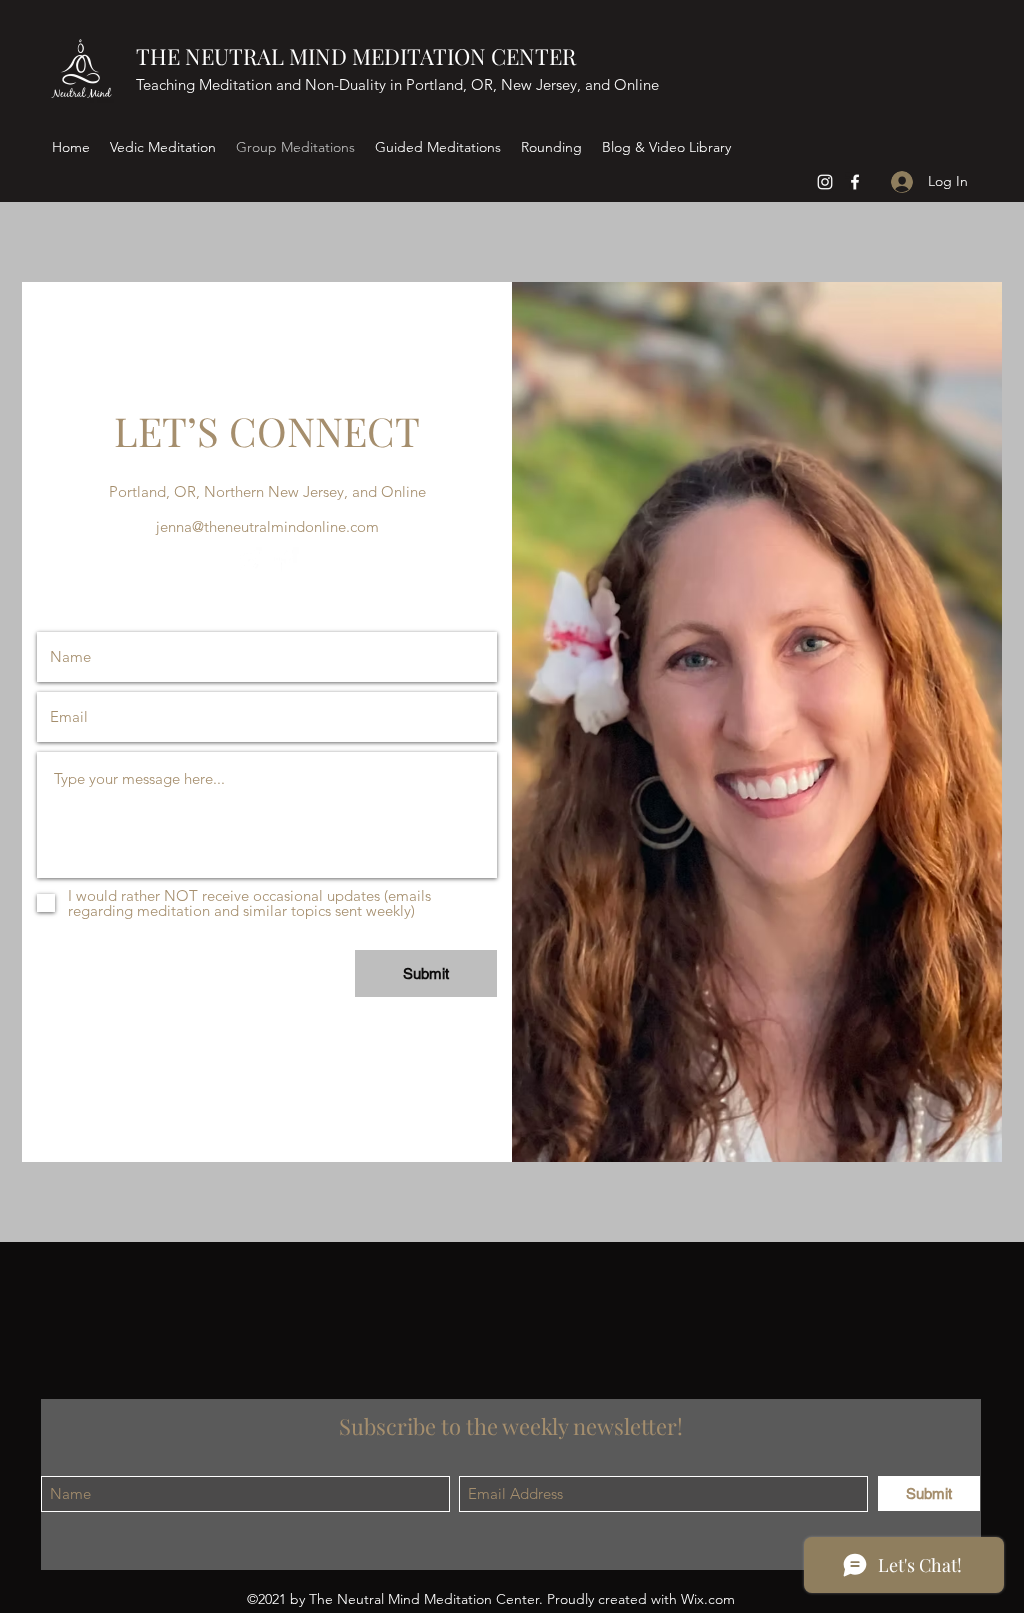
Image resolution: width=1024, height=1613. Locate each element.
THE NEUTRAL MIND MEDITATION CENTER (356, 56)
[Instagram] (825, 182)
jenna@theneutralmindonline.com (267, 526)
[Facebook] (855, 182)
